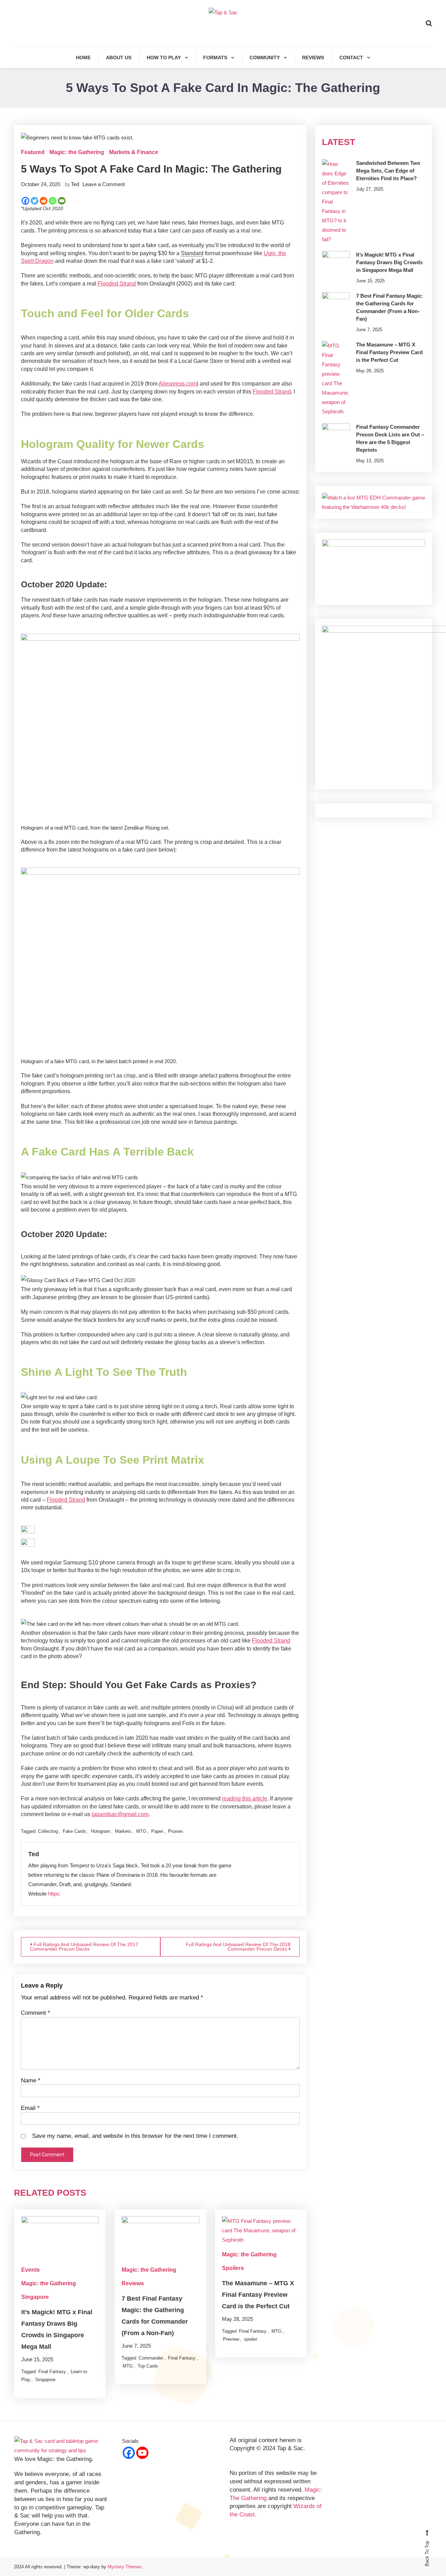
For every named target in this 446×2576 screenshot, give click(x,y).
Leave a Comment (104, 184)
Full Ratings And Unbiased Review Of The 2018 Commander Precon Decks (238, 1947)
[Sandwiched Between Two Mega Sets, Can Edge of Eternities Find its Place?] (336, 202)
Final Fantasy (52, 2372)
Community (265, 58)
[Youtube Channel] (142, 2453)
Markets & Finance (134, 152)
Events (30, 2270)
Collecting (48, 1831)
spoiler (251, 2339)
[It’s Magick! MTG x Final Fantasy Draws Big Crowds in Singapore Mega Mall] (336, 265)
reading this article (245, 1798)
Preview (231, 2339)
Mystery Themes (125, 2567)
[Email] (62, 201)
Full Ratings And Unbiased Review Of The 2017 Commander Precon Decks (84, 1947)
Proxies (176, 1831)
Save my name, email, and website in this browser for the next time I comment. (135, 2136)
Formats (215, 58)
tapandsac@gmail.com (120, 1814)
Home (83, 58)
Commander (151, 2358)
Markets (123, 1831)
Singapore (35, 2297)
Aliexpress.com (178, 384)
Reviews (313, 58)
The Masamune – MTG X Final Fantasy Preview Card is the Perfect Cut (258, 2295)
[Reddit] (44, 201)
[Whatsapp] (53, 201)
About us (119, 58)
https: (54, 1894)
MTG (141, 1831)
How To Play (164, 58)
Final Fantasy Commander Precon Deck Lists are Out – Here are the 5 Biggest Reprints (390, 438)
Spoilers (233, 2268)
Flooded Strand (117, 284)
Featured (33, 152)
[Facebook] (25, 201)
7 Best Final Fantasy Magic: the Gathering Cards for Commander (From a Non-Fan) (390, 307)
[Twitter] (34, 201)
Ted (75, 184)
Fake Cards (74, 1831)
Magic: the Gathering (77, 152)
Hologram (101, 1831)
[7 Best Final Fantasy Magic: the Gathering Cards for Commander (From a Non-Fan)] (336, 306)
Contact (351, 58)
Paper (157, 1831)
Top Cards (148, 2366)
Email (30, 2108)
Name (31, 2080)
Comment (36, 2013)
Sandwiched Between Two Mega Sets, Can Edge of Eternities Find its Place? (388, 171)
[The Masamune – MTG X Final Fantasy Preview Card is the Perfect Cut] (336, 379)
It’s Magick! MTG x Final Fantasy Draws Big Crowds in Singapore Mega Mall (389, 262)
